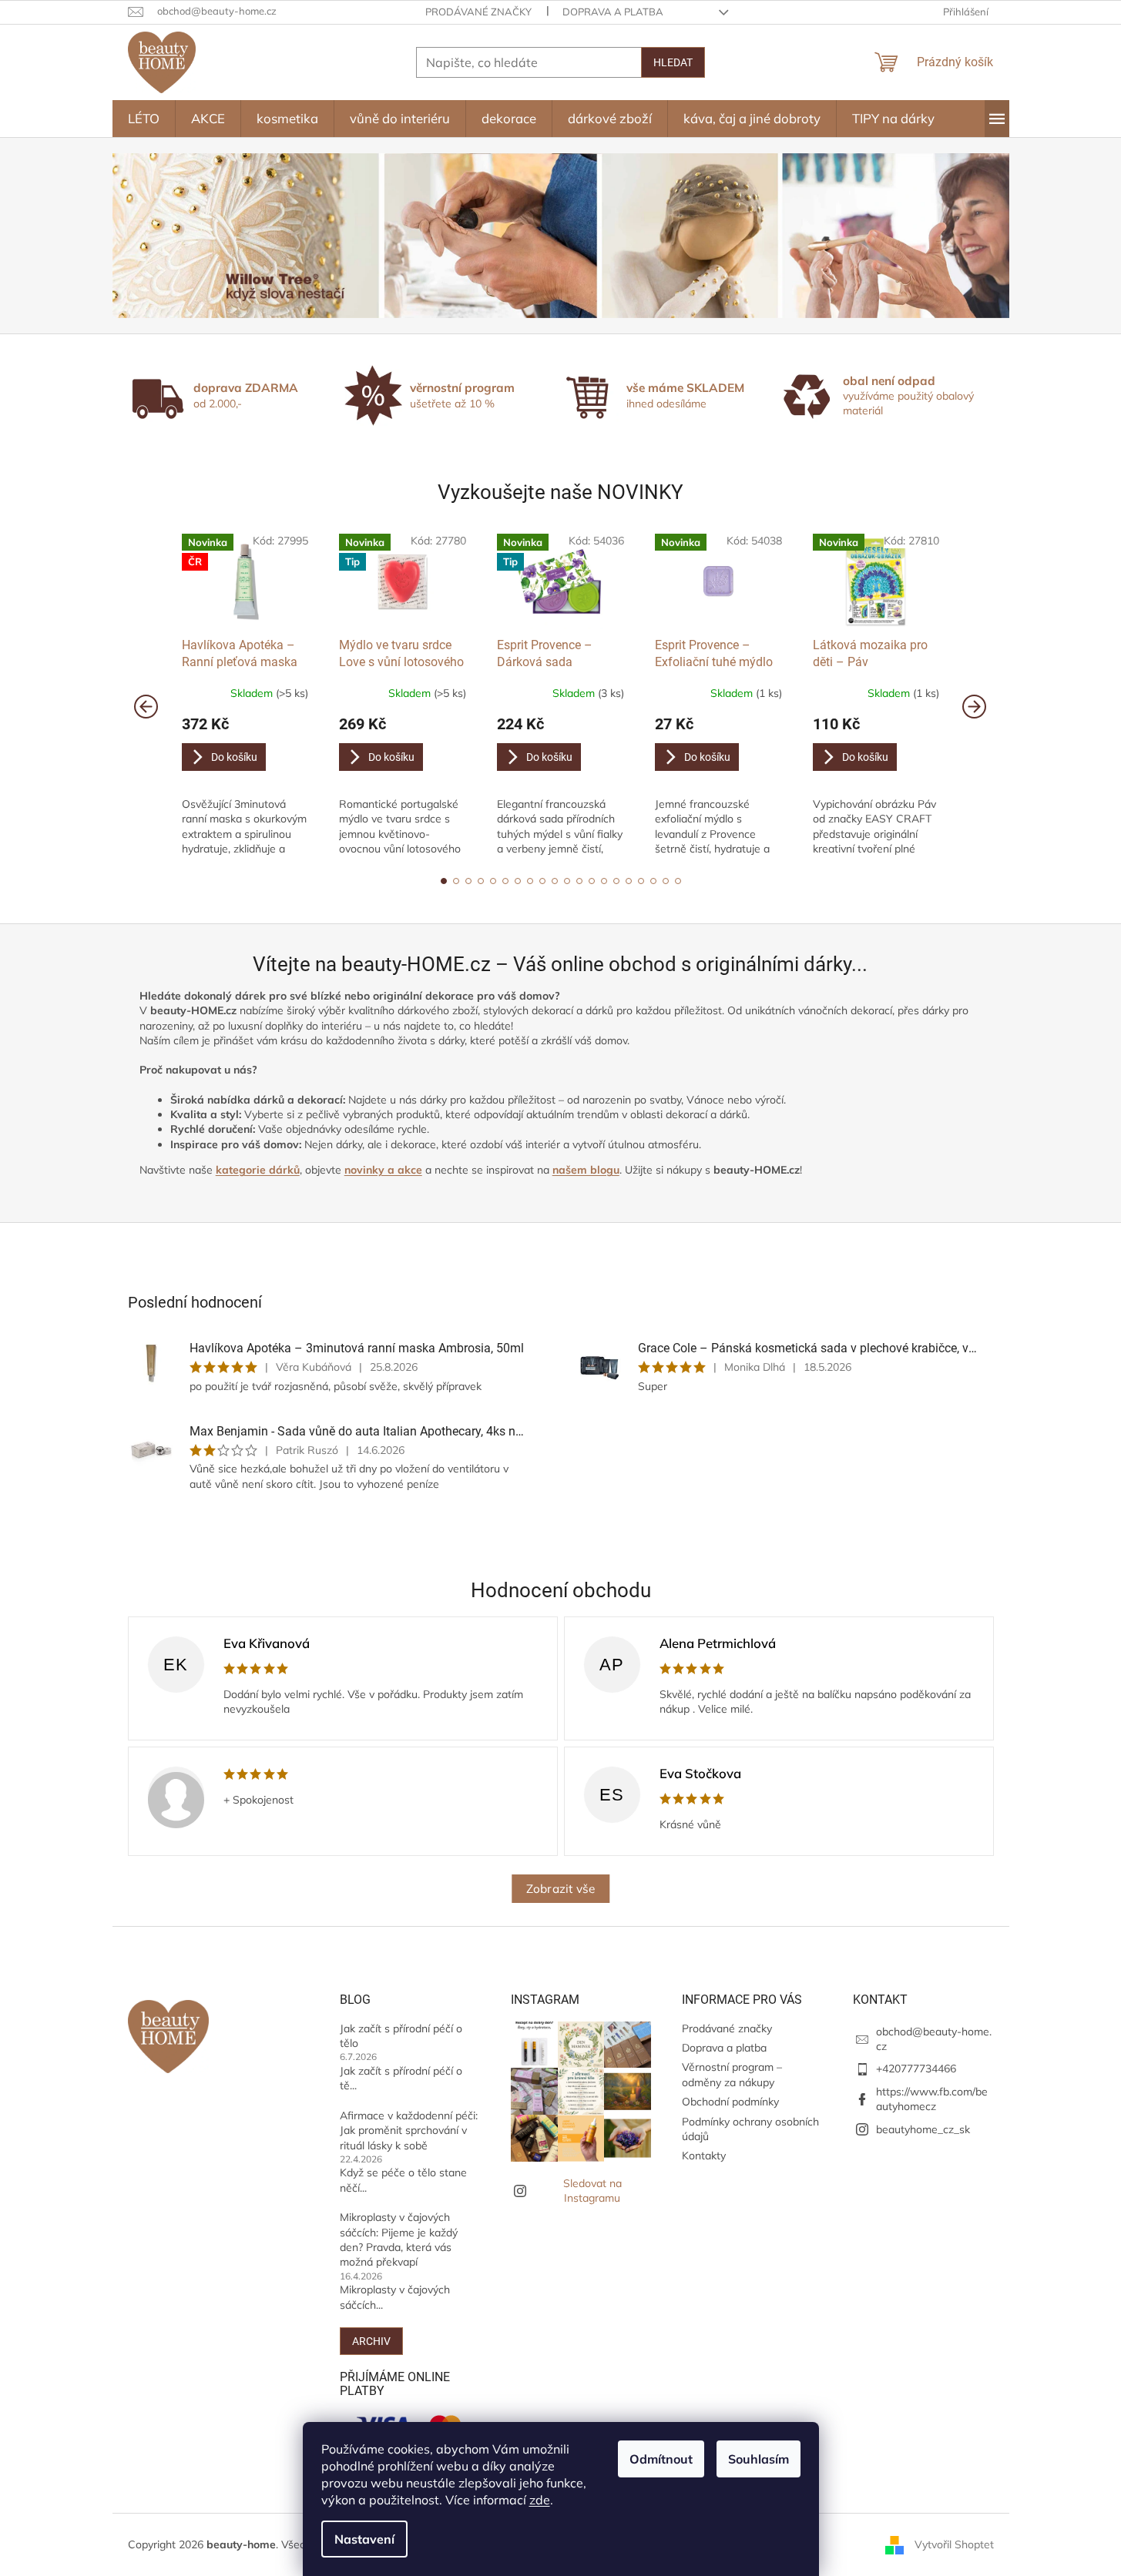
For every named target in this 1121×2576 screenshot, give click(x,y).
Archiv (371, 2341)
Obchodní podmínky (730, 2102)
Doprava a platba (613, 12)
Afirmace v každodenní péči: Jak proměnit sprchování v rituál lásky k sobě (409, 2130)
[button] (444, 881)
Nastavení (364, 2539)
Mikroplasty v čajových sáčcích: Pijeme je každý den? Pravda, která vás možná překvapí (399, 2239)
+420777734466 (916, 2069)
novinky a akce (383, 1170)
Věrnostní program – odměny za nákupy (732, 2074)
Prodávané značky (478, 12)
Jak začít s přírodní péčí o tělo (401, 2036)
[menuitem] (144, 119)
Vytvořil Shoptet (954, 2544)
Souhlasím (759, 2459)
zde (540, 2500)
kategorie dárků (258, 1170)
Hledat (673, 62)
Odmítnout (661, 2459)
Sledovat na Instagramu (592, 2191)
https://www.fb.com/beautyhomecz (932, 2099)
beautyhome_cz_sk (923, 2129)
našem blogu (586, 1170)
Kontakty (704, 2156)
